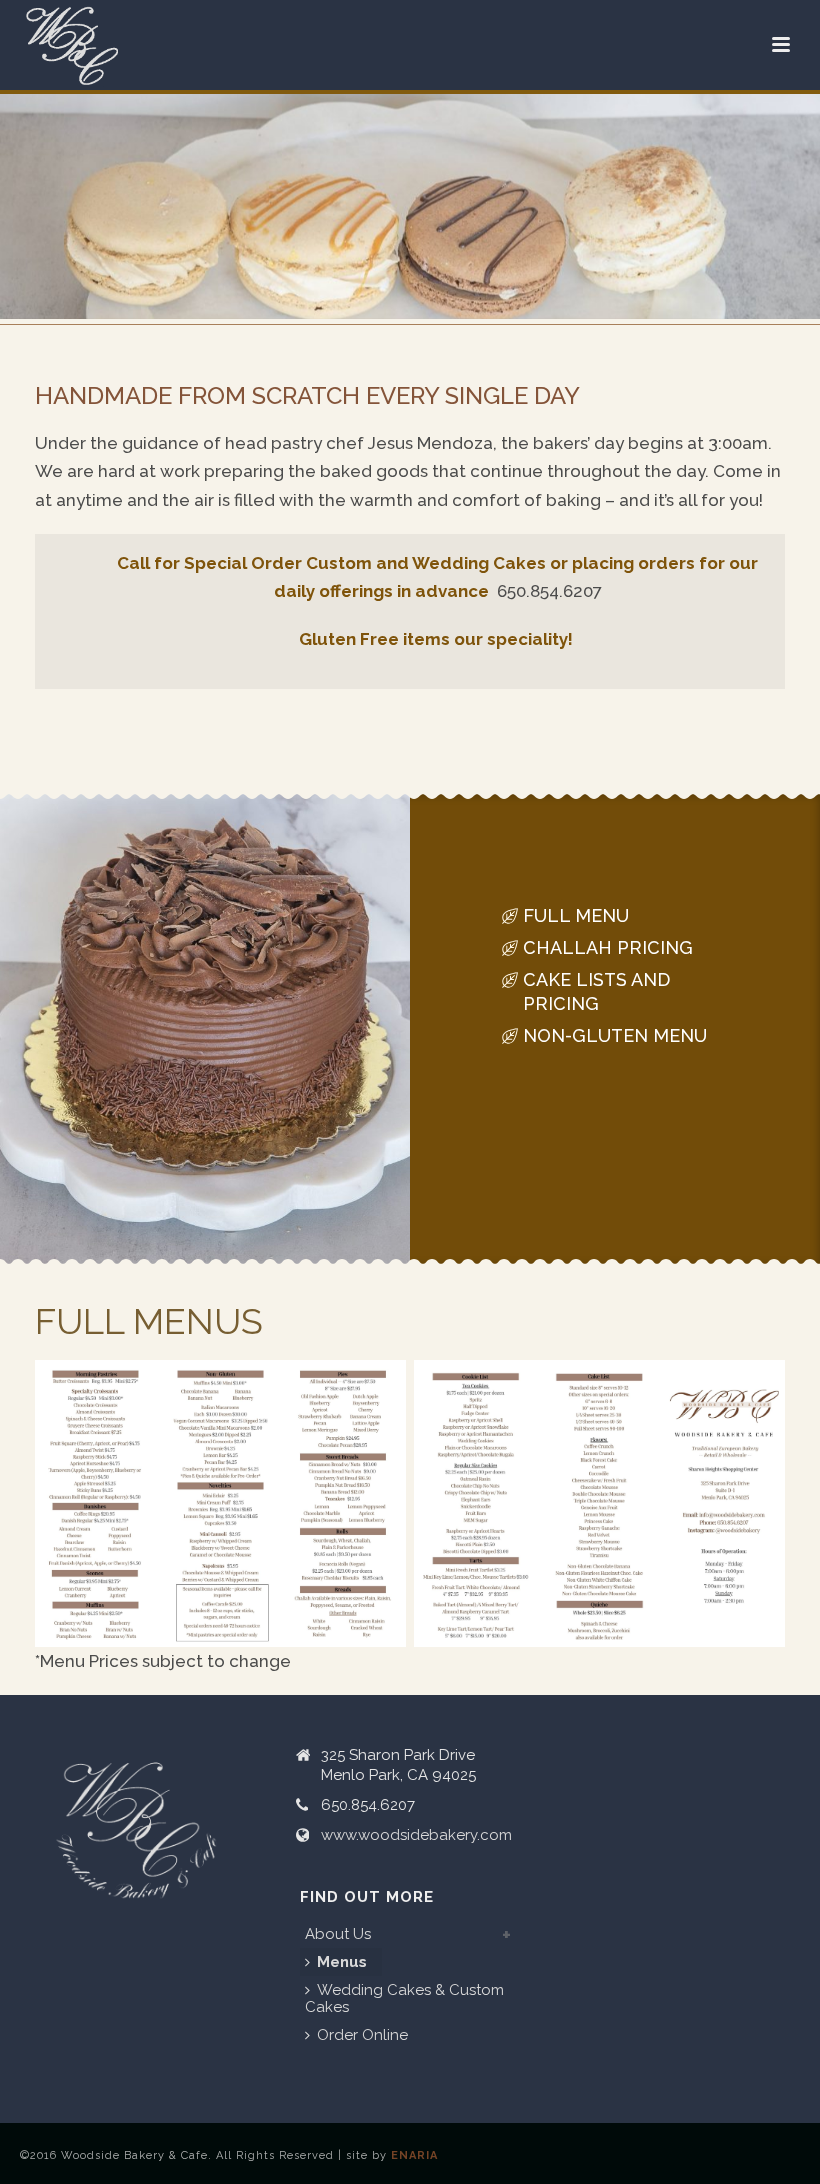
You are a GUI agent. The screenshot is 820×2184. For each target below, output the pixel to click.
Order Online (362, 2035)
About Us (338, 1934)
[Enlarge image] (380, 1386)
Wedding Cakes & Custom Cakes (404, 1998)
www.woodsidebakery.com (416, 1835)
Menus (342, 1962)
